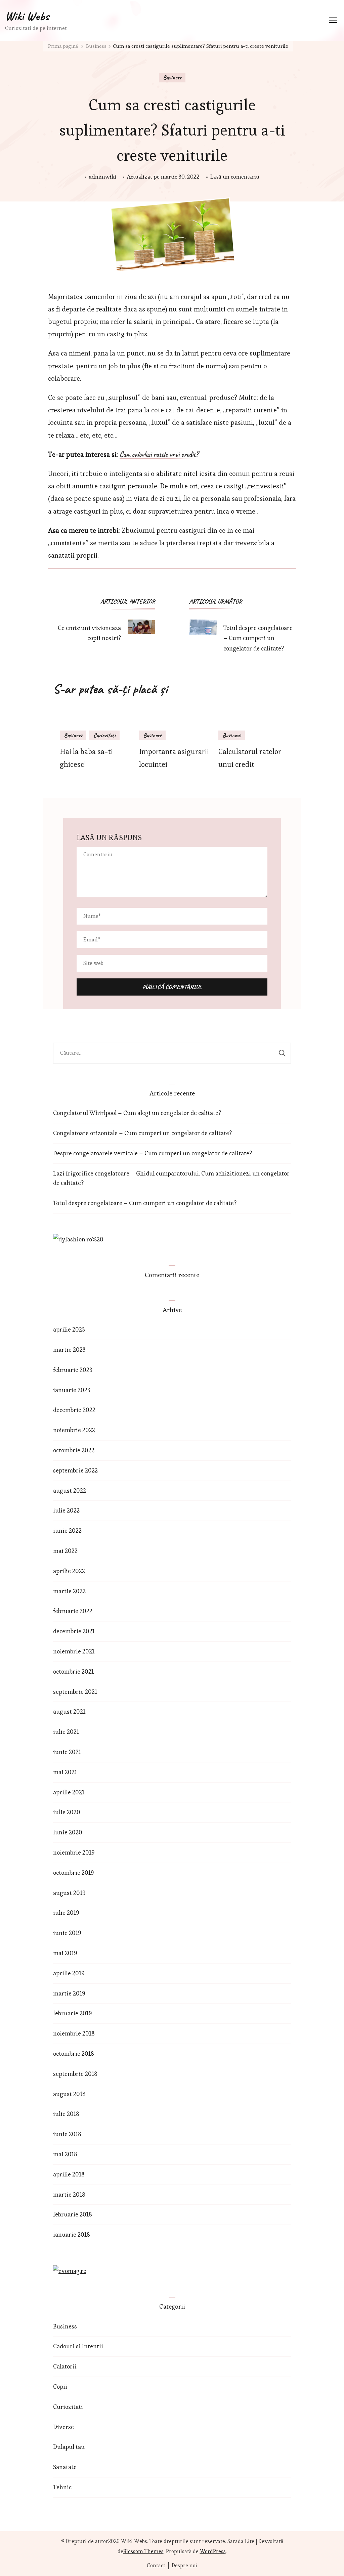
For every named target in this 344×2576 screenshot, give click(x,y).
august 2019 (69, 1893)
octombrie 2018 (74, 2054)
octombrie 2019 (74, 1873)
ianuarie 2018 (72, 2234)
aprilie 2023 (69, 1329)
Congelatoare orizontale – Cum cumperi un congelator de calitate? (142, 1133)
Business (172, 77)
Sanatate (65, 2467)
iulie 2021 (66, 1732)
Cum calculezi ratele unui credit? (159, 455)
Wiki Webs (27, 16)
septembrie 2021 (75, 1692)
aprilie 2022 (69, 1571)
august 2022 (70, 1490)
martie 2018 (69, 2194)
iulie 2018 (66, 2114)
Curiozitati (104, 735)
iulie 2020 (67, 1812)
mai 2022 (65, 1551)
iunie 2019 (67, 1933)
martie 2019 (69, 1993)
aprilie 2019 (69, 1973)
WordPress (213, 2551)
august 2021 (69, 1711)
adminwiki (103, 177)
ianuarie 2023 (72, 1390)
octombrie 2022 (74, 1450)
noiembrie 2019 (74, 1852)
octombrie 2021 (73, 1671)
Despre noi (184, 2566)
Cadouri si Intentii (78, 2346)
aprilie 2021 (69, 1792)
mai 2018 (65, 2154)
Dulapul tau (69, 2447)
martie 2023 (69, 1350)
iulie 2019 (66, 1913)
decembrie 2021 (74, 1631)
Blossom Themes (143, 2551)
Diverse (63, 2427)
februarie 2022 (73, 1611)
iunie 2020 (68, 1832)
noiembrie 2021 (74, 1651)
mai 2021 (65, 1772)
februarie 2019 (73, 2013)
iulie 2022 (66, 1510)
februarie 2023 (73, 1370)
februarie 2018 (73, 2214)
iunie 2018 (67, 2134)
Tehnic (62, 2487)
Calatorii (65, 2366)
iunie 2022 (67, 1530)
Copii (60, 2386)
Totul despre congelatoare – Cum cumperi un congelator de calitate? (145, 1203)
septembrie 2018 (75, 2074)
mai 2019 (65, 1953)
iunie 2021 (67, 1752)
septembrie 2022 (75, 1470)
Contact (156, 2566)
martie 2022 (69, 1591)
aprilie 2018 (69, 2174)
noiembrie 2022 (74, 1430)
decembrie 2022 (74, 1410)
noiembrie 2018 (74, 2033)
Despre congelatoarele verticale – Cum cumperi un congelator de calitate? (153, 1153)
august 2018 (69, 2094)
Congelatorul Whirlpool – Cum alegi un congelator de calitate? (137, 1113)
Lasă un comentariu (235, 177)
